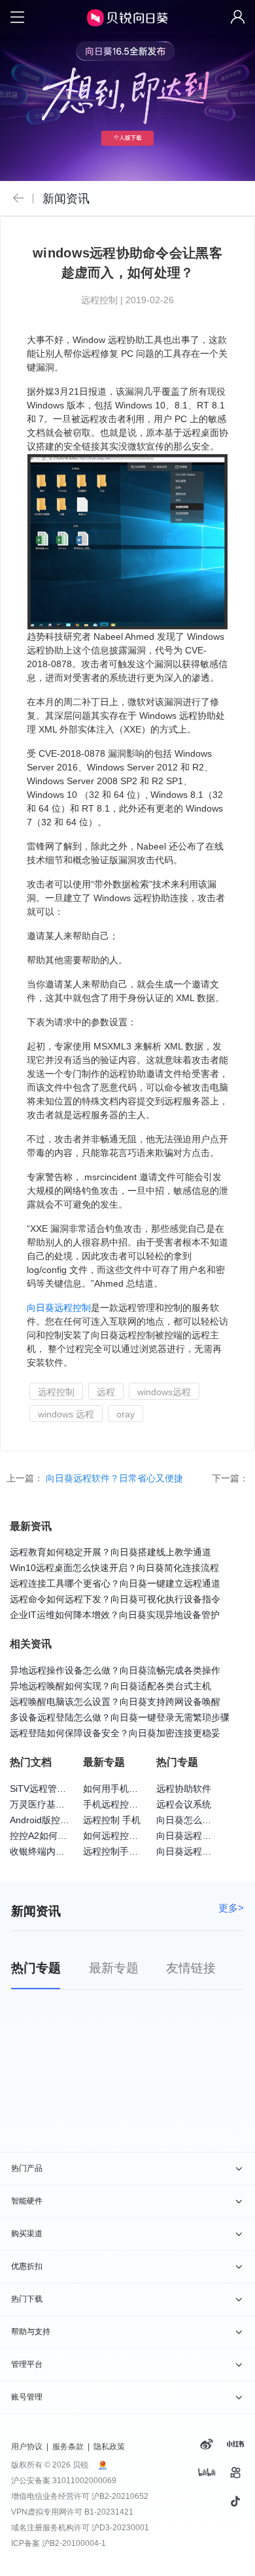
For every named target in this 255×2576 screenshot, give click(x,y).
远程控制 (73, 1308)
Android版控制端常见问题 (62, 1820)
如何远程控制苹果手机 (129, 1836)
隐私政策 (109, 2447)
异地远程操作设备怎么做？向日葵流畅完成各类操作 (115, 1670)
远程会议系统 (184, 1804)
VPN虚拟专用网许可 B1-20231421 (72, 2512)
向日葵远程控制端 (193, 1836)
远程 (106, 1392)
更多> (231, 1908)
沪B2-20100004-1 (74, 2543)
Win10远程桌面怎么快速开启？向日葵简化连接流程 (114, 1568)
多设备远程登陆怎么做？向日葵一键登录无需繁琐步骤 (120, 1717)
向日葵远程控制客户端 (202, 1851)
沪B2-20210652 (120, 2496)
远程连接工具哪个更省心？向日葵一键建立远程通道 (115, 1583)
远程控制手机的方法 (124, 1851)
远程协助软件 (184, 1789)
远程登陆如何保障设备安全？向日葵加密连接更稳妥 (115, 1733)
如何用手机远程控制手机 (133, 1789)
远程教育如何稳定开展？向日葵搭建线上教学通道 (110, 1552)
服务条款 (68, 2447)
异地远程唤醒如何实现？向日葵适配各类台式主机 (110, 1686)
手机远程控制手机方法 (129, 1804)
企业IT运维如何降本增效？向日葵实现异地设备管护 (115, 1615)
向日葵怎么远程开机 (197, 1820)
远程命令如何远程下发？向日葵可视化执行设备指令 (115, 1599)
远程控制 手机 (112, 1820)
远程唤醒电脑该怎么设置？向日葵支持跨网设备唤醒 (115, 1702)
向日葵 (41, 1308)
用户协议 (27, 2447)
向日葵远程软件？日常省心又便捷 (116, 1478)
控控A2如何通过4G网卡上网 (67, 1836)
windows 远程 (66, 1414)
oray (126, 1414)
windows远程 (164, 1392)
